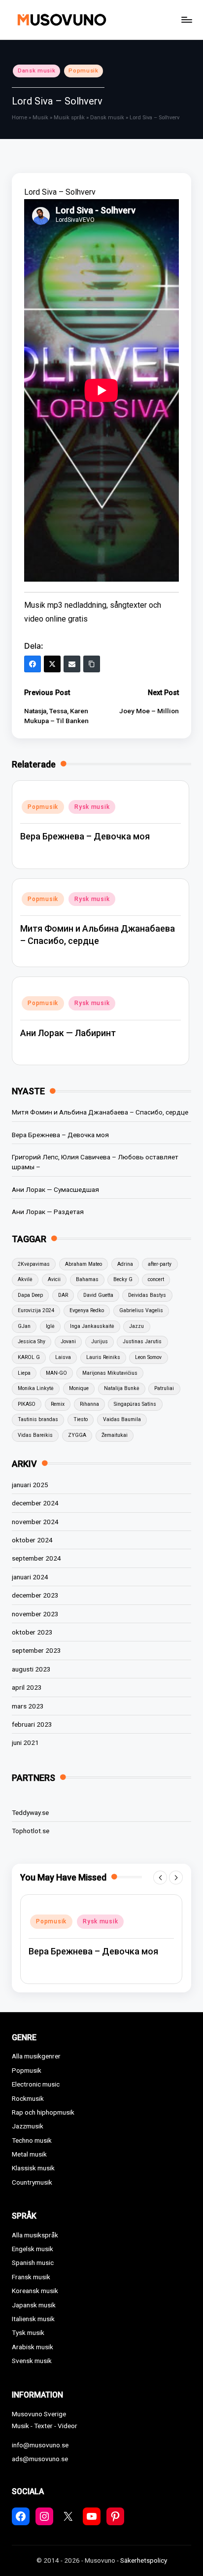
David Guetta (98, 1295)
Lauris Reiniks (103, 1357)
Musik (40, 118)
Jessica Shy (32, 1341)
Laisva (63, 1357)
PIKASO (27, 1404)
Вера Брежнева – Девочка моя (85, 836)
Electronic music (36, 2084)
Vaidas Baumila (122, 1419)
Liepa (24, 1373)
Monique (79, 1388)
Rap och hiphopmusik (43, 2112)
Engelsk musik (33, 2249)
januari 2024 (30, 1577)
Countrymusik (32, 2182)
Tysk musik (28, 2332)
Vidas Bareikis (35, 1435)
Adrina (125, 1264)
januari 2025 (30, 1485)
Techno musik (32, 2140)
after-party (160, 1264)
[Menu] (186, 19)
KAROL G (29, 1357)
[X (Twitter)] (52, 664)
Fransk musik (31, 2277)
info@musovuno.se (40, 2445)
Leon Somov (148, 1357)
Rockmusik (28, 2098)
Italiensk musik (33, 2319)
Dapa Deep (30, 1295)
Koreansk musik (35, 2291)
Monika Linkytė (36, 1388)
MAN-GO (56, 1373)
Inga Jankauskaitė (92, 1326)
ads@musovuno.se (40, 2459)
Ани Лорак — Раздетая (48, 1212)
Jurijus (100, 1341)
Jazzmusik (28, 2126)
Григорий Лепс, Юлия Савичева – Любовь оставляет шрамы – (95, 1162)
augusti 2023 (31, 1669)
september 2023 (36, 1650)
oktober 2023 (32, 1632)
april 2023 (27, 1687)
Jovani (68, 1341)
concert (156, 1279)
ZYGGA (77, 1435)
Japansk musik (34, 2305)
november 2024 (35, 1522)
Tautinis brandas (38, 1419)
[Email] (72, 664)
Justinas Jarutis (142, 1341)
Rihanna (89, 1404)
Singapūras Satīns (135, 1404)
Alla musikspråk (35, 2235)
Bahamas (87, 1279)
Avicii (54, 1279)
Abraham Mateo (84, 1264)
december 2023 (35, 1595)
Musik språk (69, 118)
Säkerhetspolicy (144, 2560)
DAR (63, 1295)
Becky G (123, 1279)
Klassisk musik (33, 2168)
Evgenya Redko (87, 1310)
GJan (24, 1326)
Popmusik (83, 71)
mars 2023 (28, 1706)
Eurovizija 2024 (36, 1310)
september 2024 (36, 1558)
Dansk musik (36, 71)
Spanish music (33, 2263)
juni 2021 (25, 1742)
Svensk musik (32, 2361)
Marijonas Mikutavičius (110, 1373)
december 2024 (35, 1503)
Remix (58, 1404)
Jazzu (136, 1326)
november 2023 (35, 1614)
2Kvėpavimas (34, 1264)
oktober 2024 (32, 1540)
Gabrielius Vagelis (141, 1310)
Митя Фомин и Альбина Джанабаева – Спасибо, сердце (100, 1112)
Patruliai (164, 1388)
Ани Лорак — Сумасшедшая (55, 1189)
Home (19, 118)
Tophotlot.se (31, 1831)
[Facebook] (33, 664)
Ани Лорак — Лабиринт (68, 1033)
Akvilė (25, 1279)
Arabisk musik (33, 2347)
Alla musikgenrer (36, 2056)
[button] (160, 1878)
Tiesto (81, 1419)
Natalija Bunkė (122, 1388)
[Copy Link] (92, 664)
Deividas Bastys (147, 1295)
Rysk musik (92, 807)
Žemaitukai (115, 1435)
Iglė (50, 1326)
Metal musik (29, 2154)
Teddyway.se (30, 1812)
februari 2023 (32, 1724)
